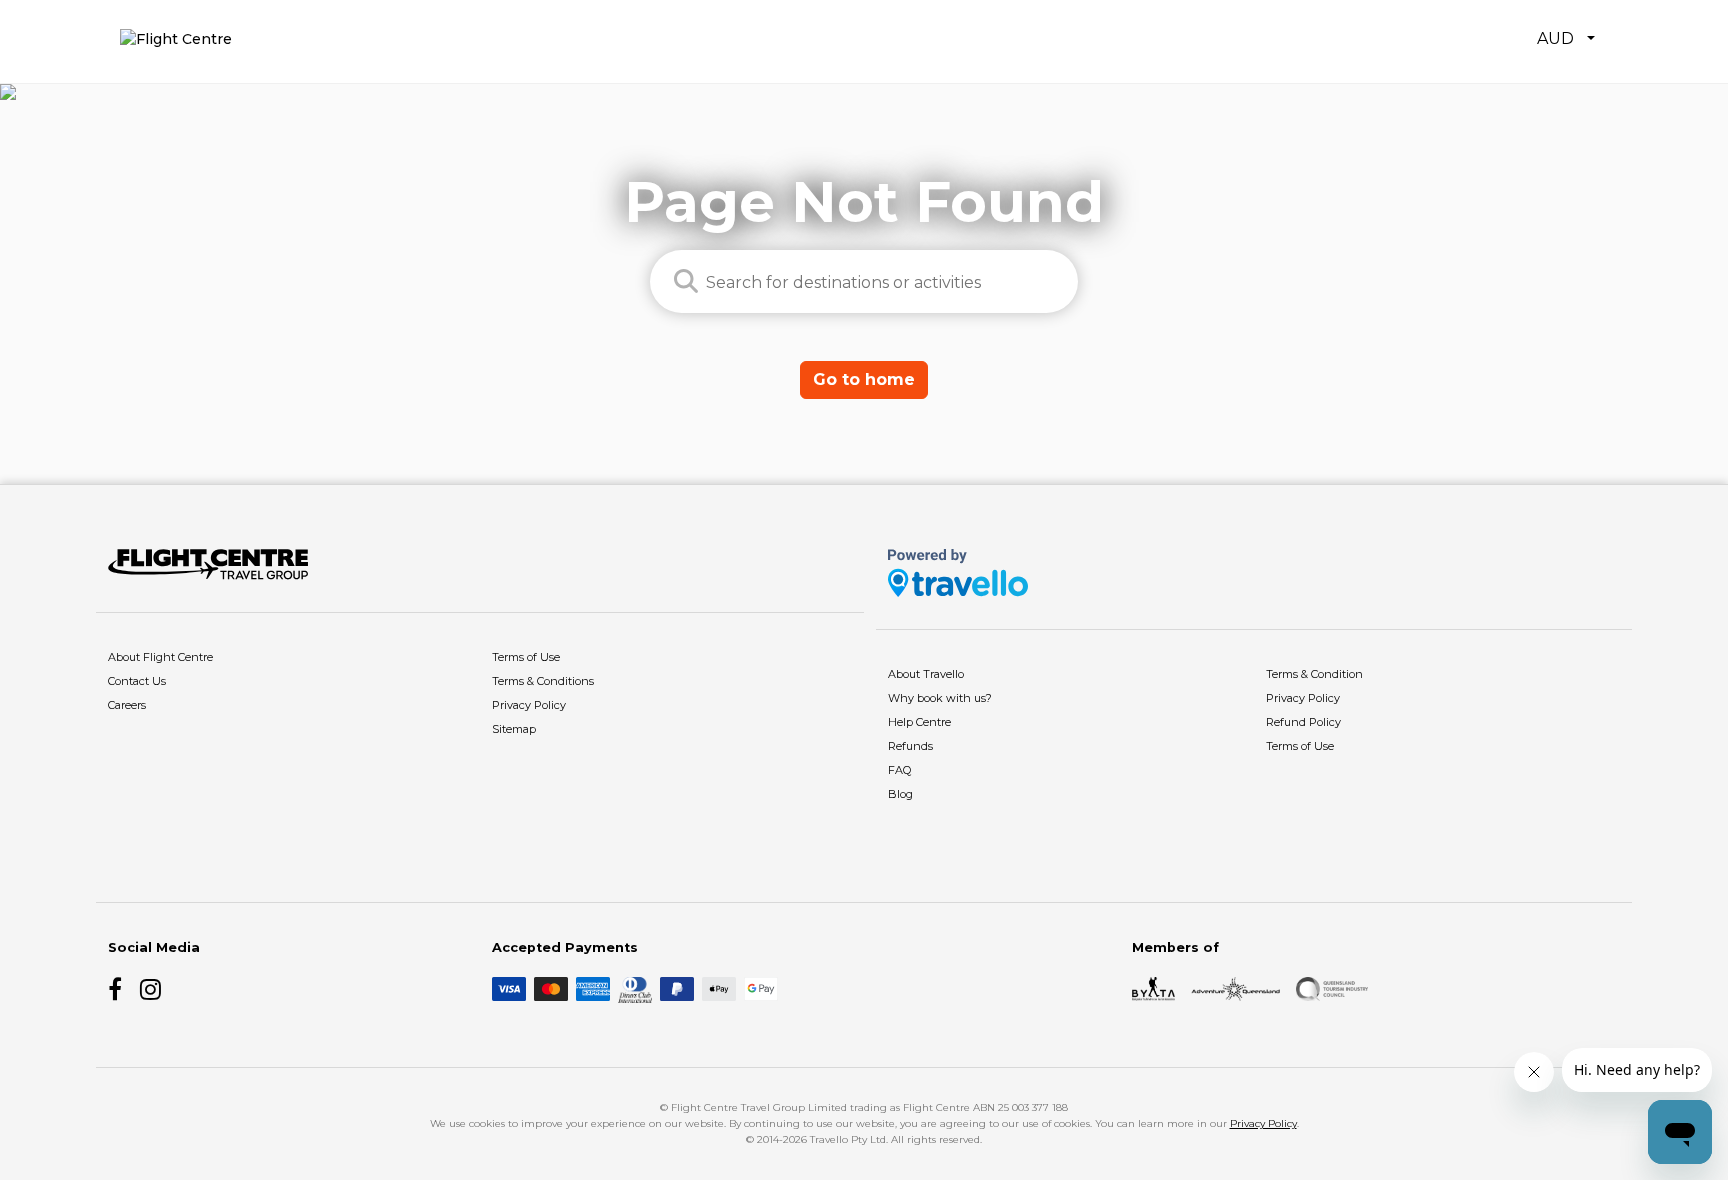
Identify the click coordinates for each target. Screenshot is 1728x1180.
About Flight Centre (160, 657)
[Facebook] (120, 989)
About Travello (926, 674)
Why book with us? (940, 698)
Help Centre (919, 722)
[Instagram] (152, 989)
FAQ (899, 770)
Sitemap (514, 729)
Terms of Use (526, 657)
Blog (900, 794)
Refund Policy (1303, 722)
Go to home (864, 379)
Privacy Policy (529, 705)
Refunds (910, 746)
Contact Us (137, 681)
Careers (127, 705)
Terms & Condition (1314, 674)
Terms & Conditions (543, 681)
